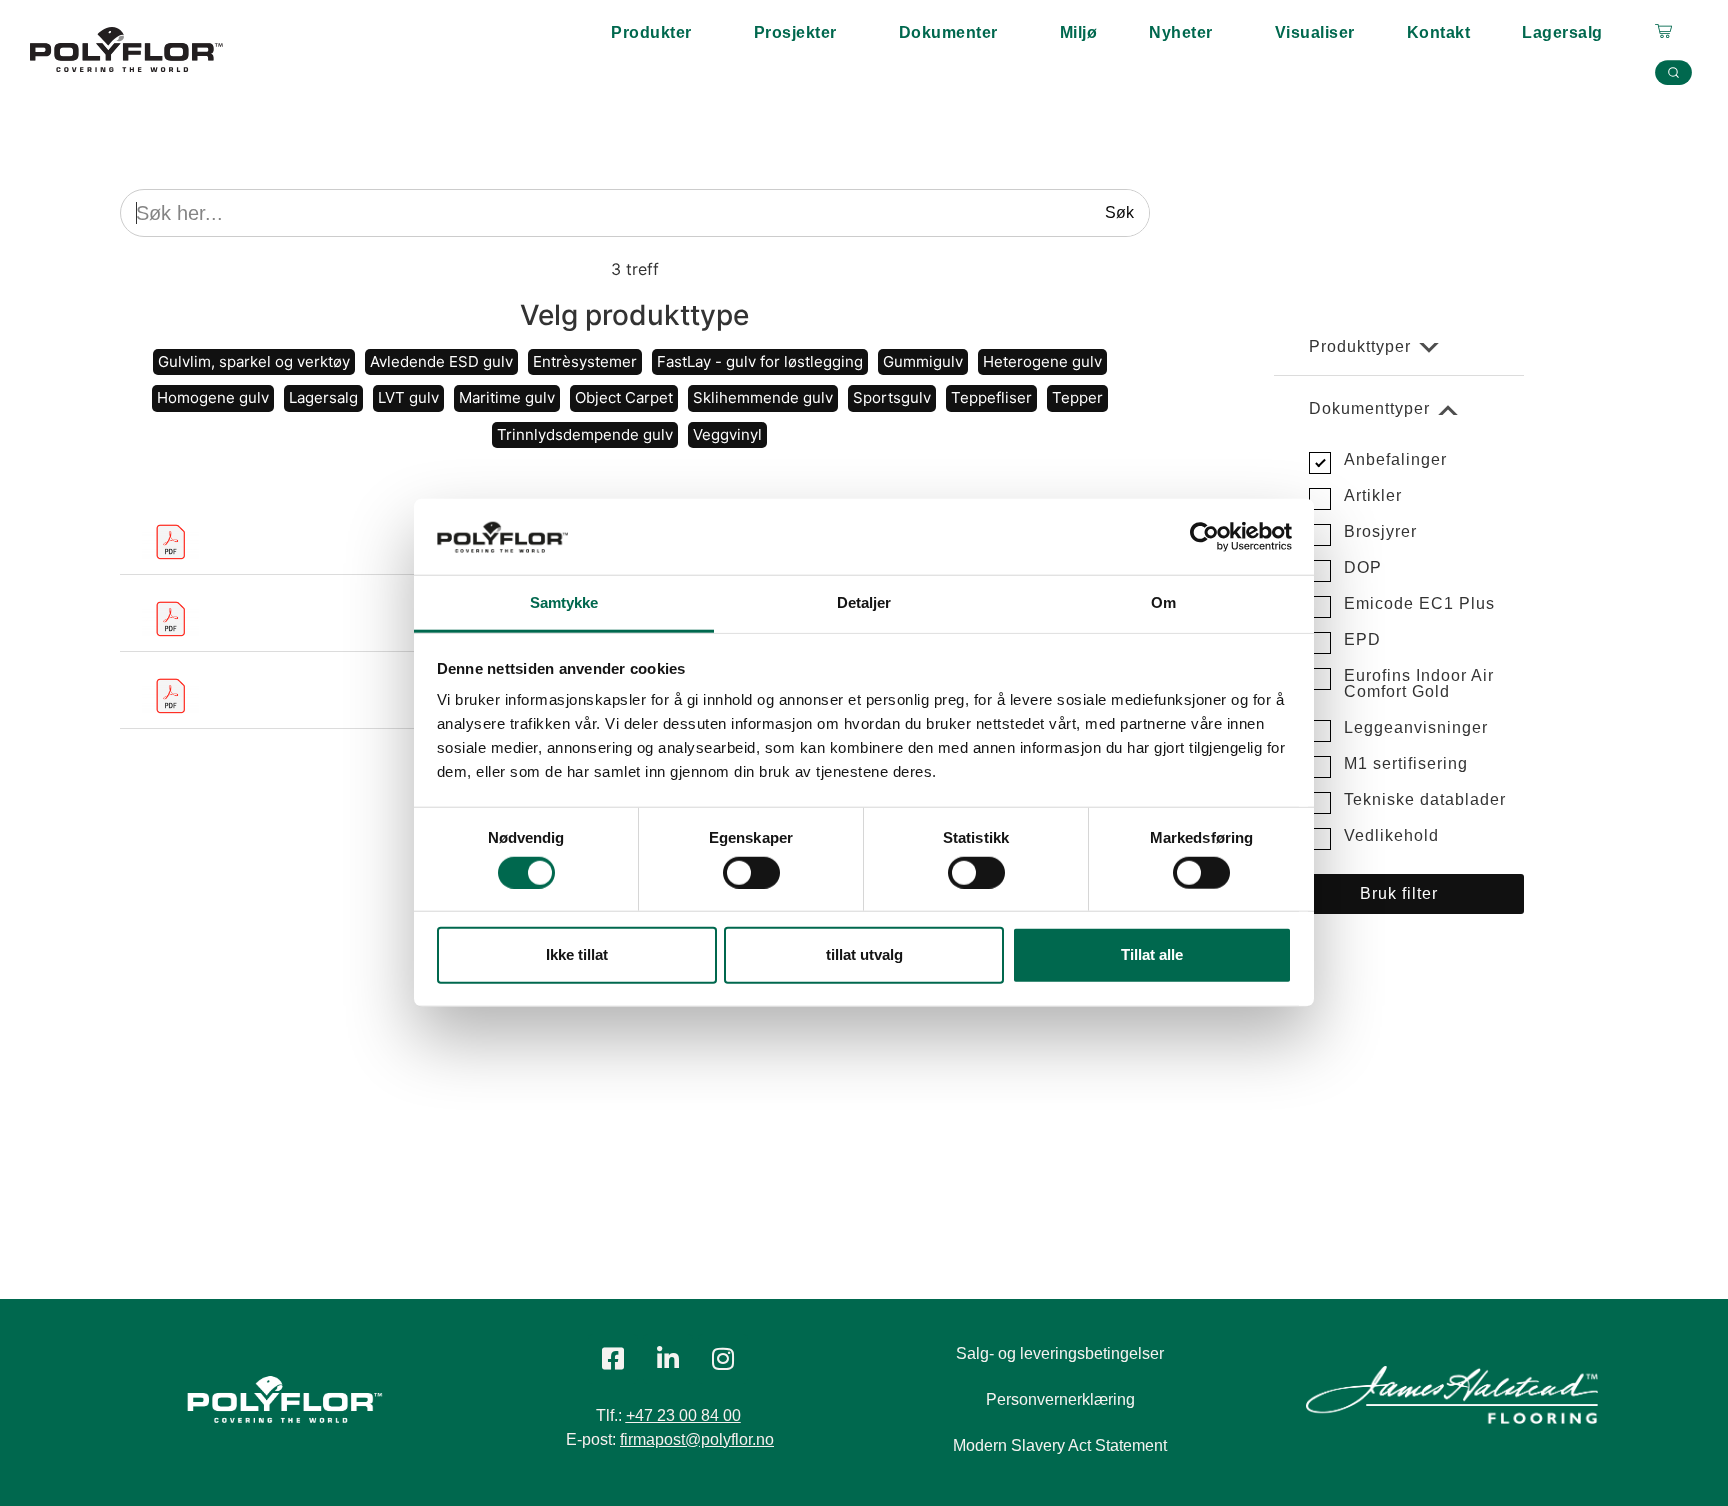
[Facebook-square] (613, 1359)
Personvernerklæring (1060, 1399)
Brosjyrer (1380, 531)
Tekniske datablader (1425, 799)
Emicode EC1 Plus (1419, 603)
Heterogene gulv (1042, 361)
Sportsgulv (892, 397)
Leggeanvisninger (1416, 727)
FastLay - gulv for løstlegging (760, 361)
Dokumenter (948, 32)
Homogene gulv (213, 397)
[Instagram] (723, 1359)
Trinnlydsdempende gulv (585, 434)
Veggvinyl (727, 434)
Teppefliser (991, 397)
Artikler (1373, 495)
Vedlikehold (1391, 835)
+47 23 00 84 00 (683, 1415)
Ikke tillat (577, 954)
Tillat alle (1152, 954)
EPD (1362, 639)
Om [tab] (1163, 603)
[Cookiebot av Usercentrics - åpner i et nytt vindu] (1204, 537)
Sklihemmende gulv (763, 397)
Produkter (651, 32)
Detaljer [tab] (864, 603)
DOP (1363, 567)
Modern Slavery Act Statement (1060, 1445)
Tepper (1077, 397)
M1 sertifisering (1406, 763)
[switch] (751, 873)
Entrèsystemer (585, 361)
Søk (1119, 212)
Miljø (1079, 32)
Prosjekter (795, 32)
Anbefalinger (1395, 459)
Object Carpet (624, 397)
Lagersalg (1562, 32)
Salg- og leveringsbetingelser (1060, 1353)
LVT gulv (408, 397)
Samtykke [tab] (564, 603)
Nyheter (1181, 32)
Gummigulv (923, 361)
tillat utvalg (864, 954)
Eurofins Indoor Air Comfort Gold (1419, 683)
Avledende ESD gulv (441, 361)
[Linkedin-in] (668, 1359)
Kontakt (1439, 32)
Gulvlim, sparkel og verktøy (254, 361)
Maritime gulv (507, 397)
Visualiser (1315, 32)
